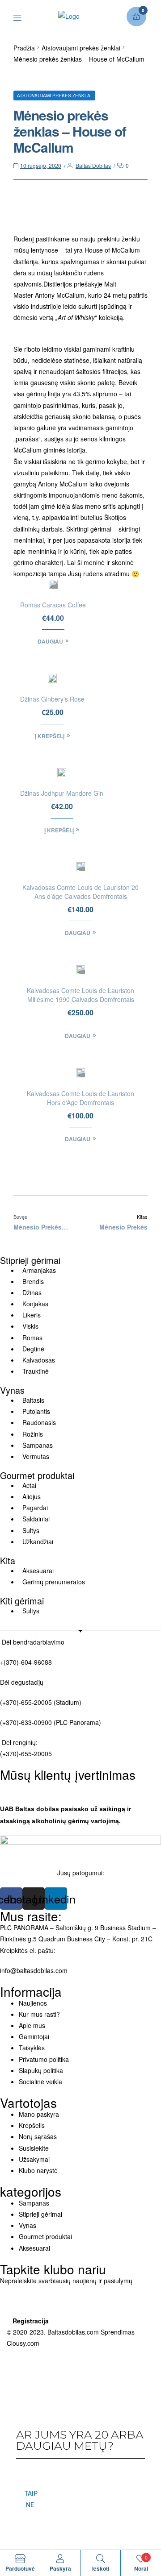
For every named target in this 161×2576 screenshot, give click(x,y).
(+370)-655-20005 (27, 1702)
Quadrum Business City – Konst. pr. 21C (95, 1939)
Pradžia (24, 48)
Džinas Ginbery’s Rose (52, 699)
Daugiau (50, 641)
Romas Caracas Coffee (53, 605)
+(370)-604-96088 (26, 1662)
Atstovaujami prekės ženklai (81, 48)
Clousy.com (23, 2343)
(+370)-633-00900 (26, 1722)
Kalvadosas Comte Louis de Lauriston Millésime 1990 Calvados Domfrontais (80, 995)
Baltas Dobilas (93, 165)
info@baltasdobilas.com (34, 1970)
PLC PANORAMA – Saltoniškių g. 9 (49, 1928)
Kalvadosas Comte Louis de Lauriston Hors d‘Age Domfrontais (80, 1098)
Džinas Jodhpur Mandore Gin (62, 793)
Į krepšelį (50, 736)
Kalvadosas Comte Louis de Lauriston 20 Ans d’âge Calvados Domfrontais (80, 892)
